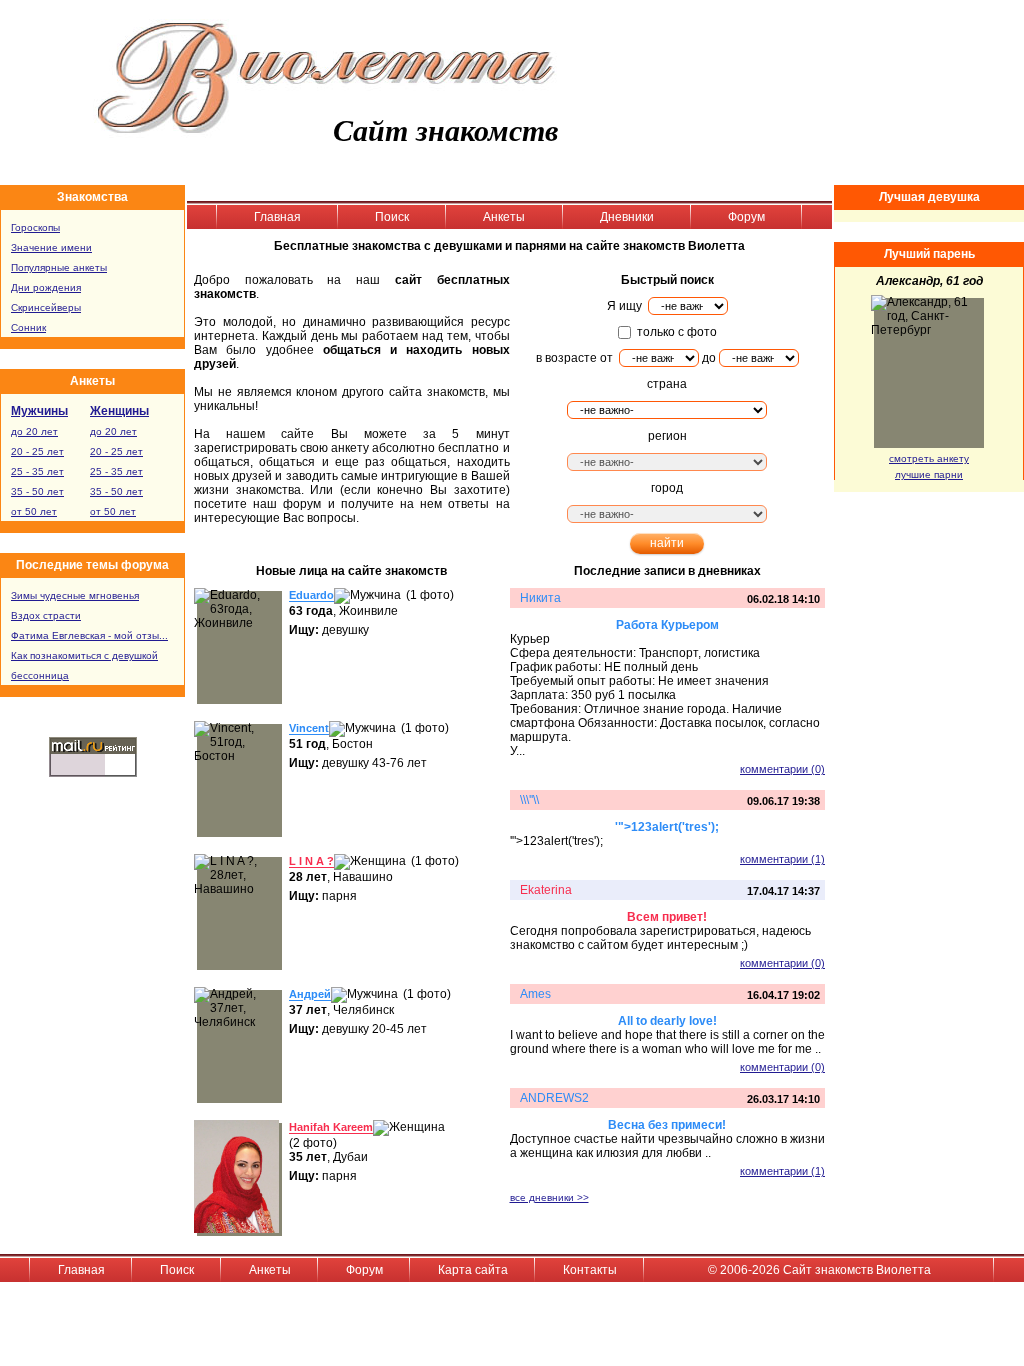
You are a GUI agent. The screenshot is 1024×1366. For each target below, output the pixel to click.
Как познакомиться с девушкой (84, 655)
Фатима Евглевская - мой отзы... (89, 635)
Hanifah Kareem (331, 1128)
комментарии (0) (782, 769)
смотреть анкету (929, 458)
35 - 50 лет (37, 491)
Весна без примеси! (667, 1125)
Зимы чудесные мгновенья (75, 595)
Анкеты (504, 217)
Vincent (309, 729)
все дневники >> (549, 1197)
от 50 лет (34, 511)
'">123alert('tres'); (667, 827)
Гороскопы (35, 227)
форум (302, 504)
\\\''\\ (529, 800)
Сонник (28, 327)
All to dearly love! (667, 1021)
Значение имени (51, 247)
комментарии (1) (782, 859)
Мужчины (39, 411)
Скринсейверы (46, 307)
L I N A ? (311, 862)
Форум (746, 217)
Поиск (392, 217)
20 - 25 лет (37, 451)
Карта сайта (473, 1270)
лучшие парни (929, 474)
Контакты (590, 1270)
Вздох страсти (46, 615)
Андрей (310, 995)
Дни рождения (46, 287)
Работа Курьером (667, 625)
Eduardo (311, 596)
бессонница (40, 675)
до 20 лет (34, 431)
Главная (277, 217)
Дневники (627, 217)
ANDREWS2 (554, 1098)
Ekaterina (546, 890)
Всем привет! (667, 917)
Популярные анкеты (59, 267)
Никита (540, 598)
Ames (535, 994)
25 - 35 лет (37, 471)
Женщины (119, 411)
